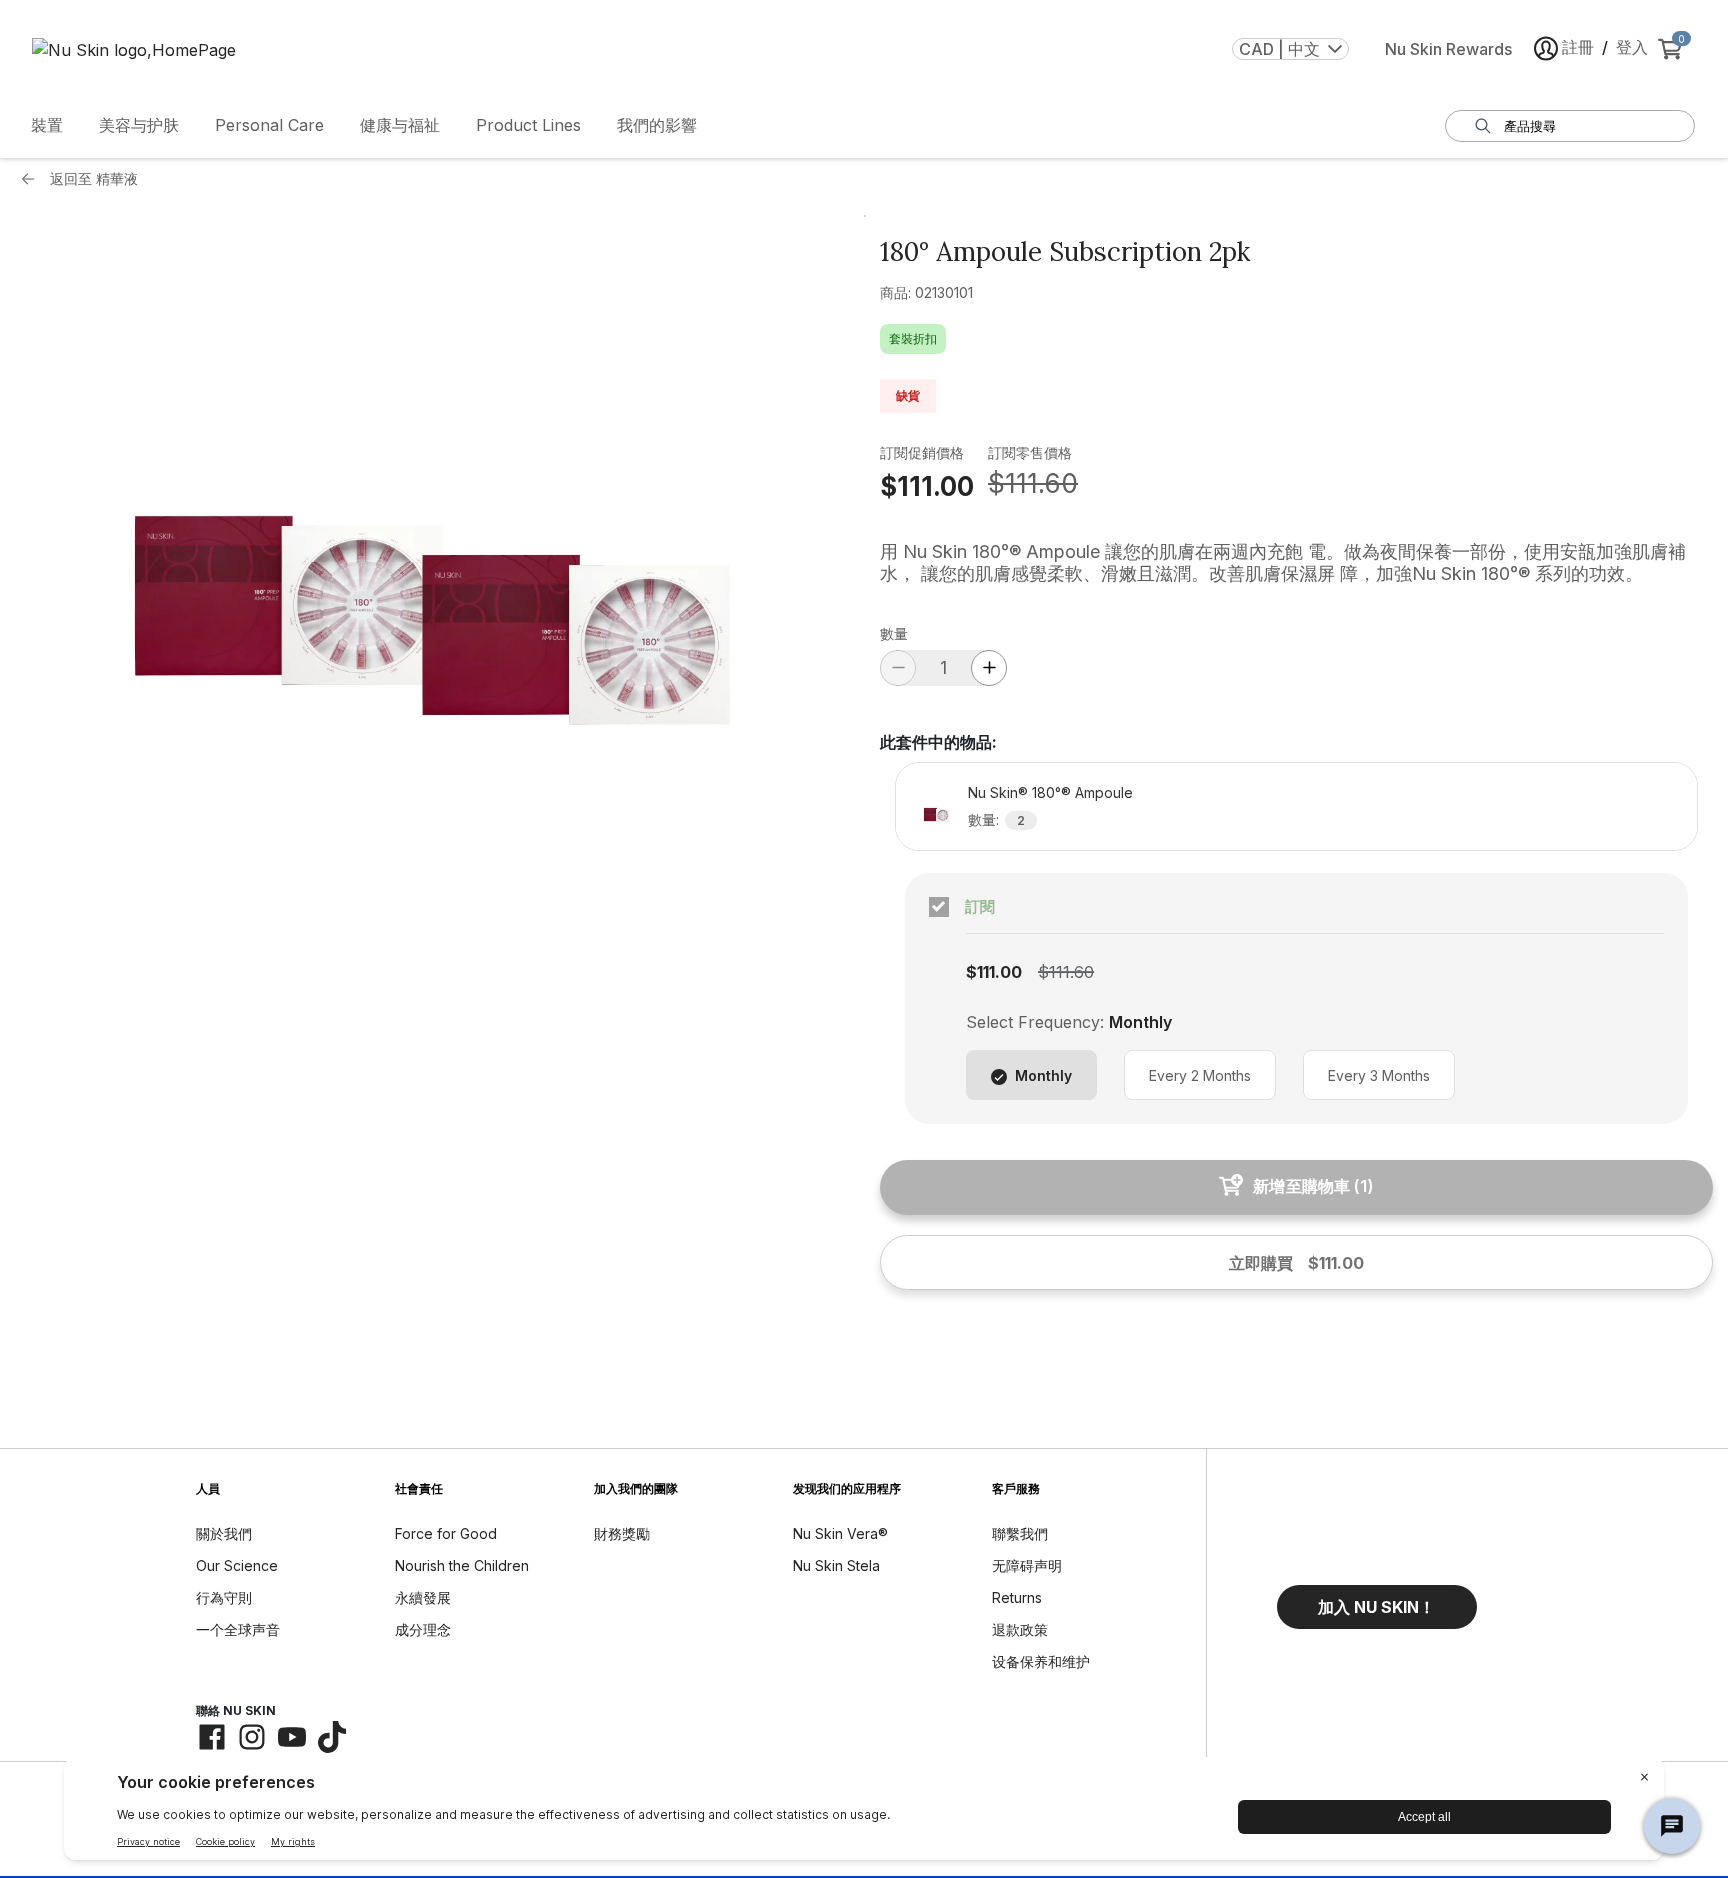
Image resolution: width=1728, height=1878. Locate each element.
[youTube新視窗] (292, 1737)
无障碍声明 (1027, 1565)
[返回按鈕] (33, 179)
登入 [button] (1632, 47)
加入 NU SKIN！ (1376, 1607)
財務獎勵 (622, 1533)
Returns (1017, 1597)
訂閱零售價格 (1030, 452)
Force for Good (446, 1533)
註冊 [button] (1578, 47)
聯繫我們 (1020, 1533)
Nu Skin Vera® (840, 1533)
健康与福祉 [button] (400, 125)
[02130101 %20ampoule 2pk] (431, 631)
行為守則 (224, 1597)
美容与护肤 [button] (139, 125)
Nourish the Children (462, 1565)
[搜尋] (1483, 126)
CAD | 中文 (1279, 49)
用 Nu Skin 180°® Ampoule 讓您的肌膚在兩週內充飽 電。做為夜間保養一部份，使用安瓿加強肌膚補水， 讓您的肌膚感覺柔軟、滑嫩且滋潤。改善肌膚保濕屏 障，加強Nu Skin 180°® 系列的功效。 (1283, 562)
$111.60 (1033, 483)
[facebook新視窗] (212, 1737)
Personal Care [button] (269, 125)
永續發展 (423, 1597)
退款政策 (1020, 1629)
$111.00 (927, 486)
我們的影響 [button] (657, 125)
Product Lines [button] (528, 125)
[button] (1377, 1607)
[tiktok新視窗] (332, 1737)
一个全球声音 (238, 1629)
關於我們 (224, 1533)
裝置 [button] (47, 125)
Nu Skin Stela (836, 1565)
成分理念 (423, 1629)
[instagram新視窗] (252, 1737)
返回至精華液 (94, 178)
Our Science (237, 1565)
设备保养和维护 (1041, 1661)
